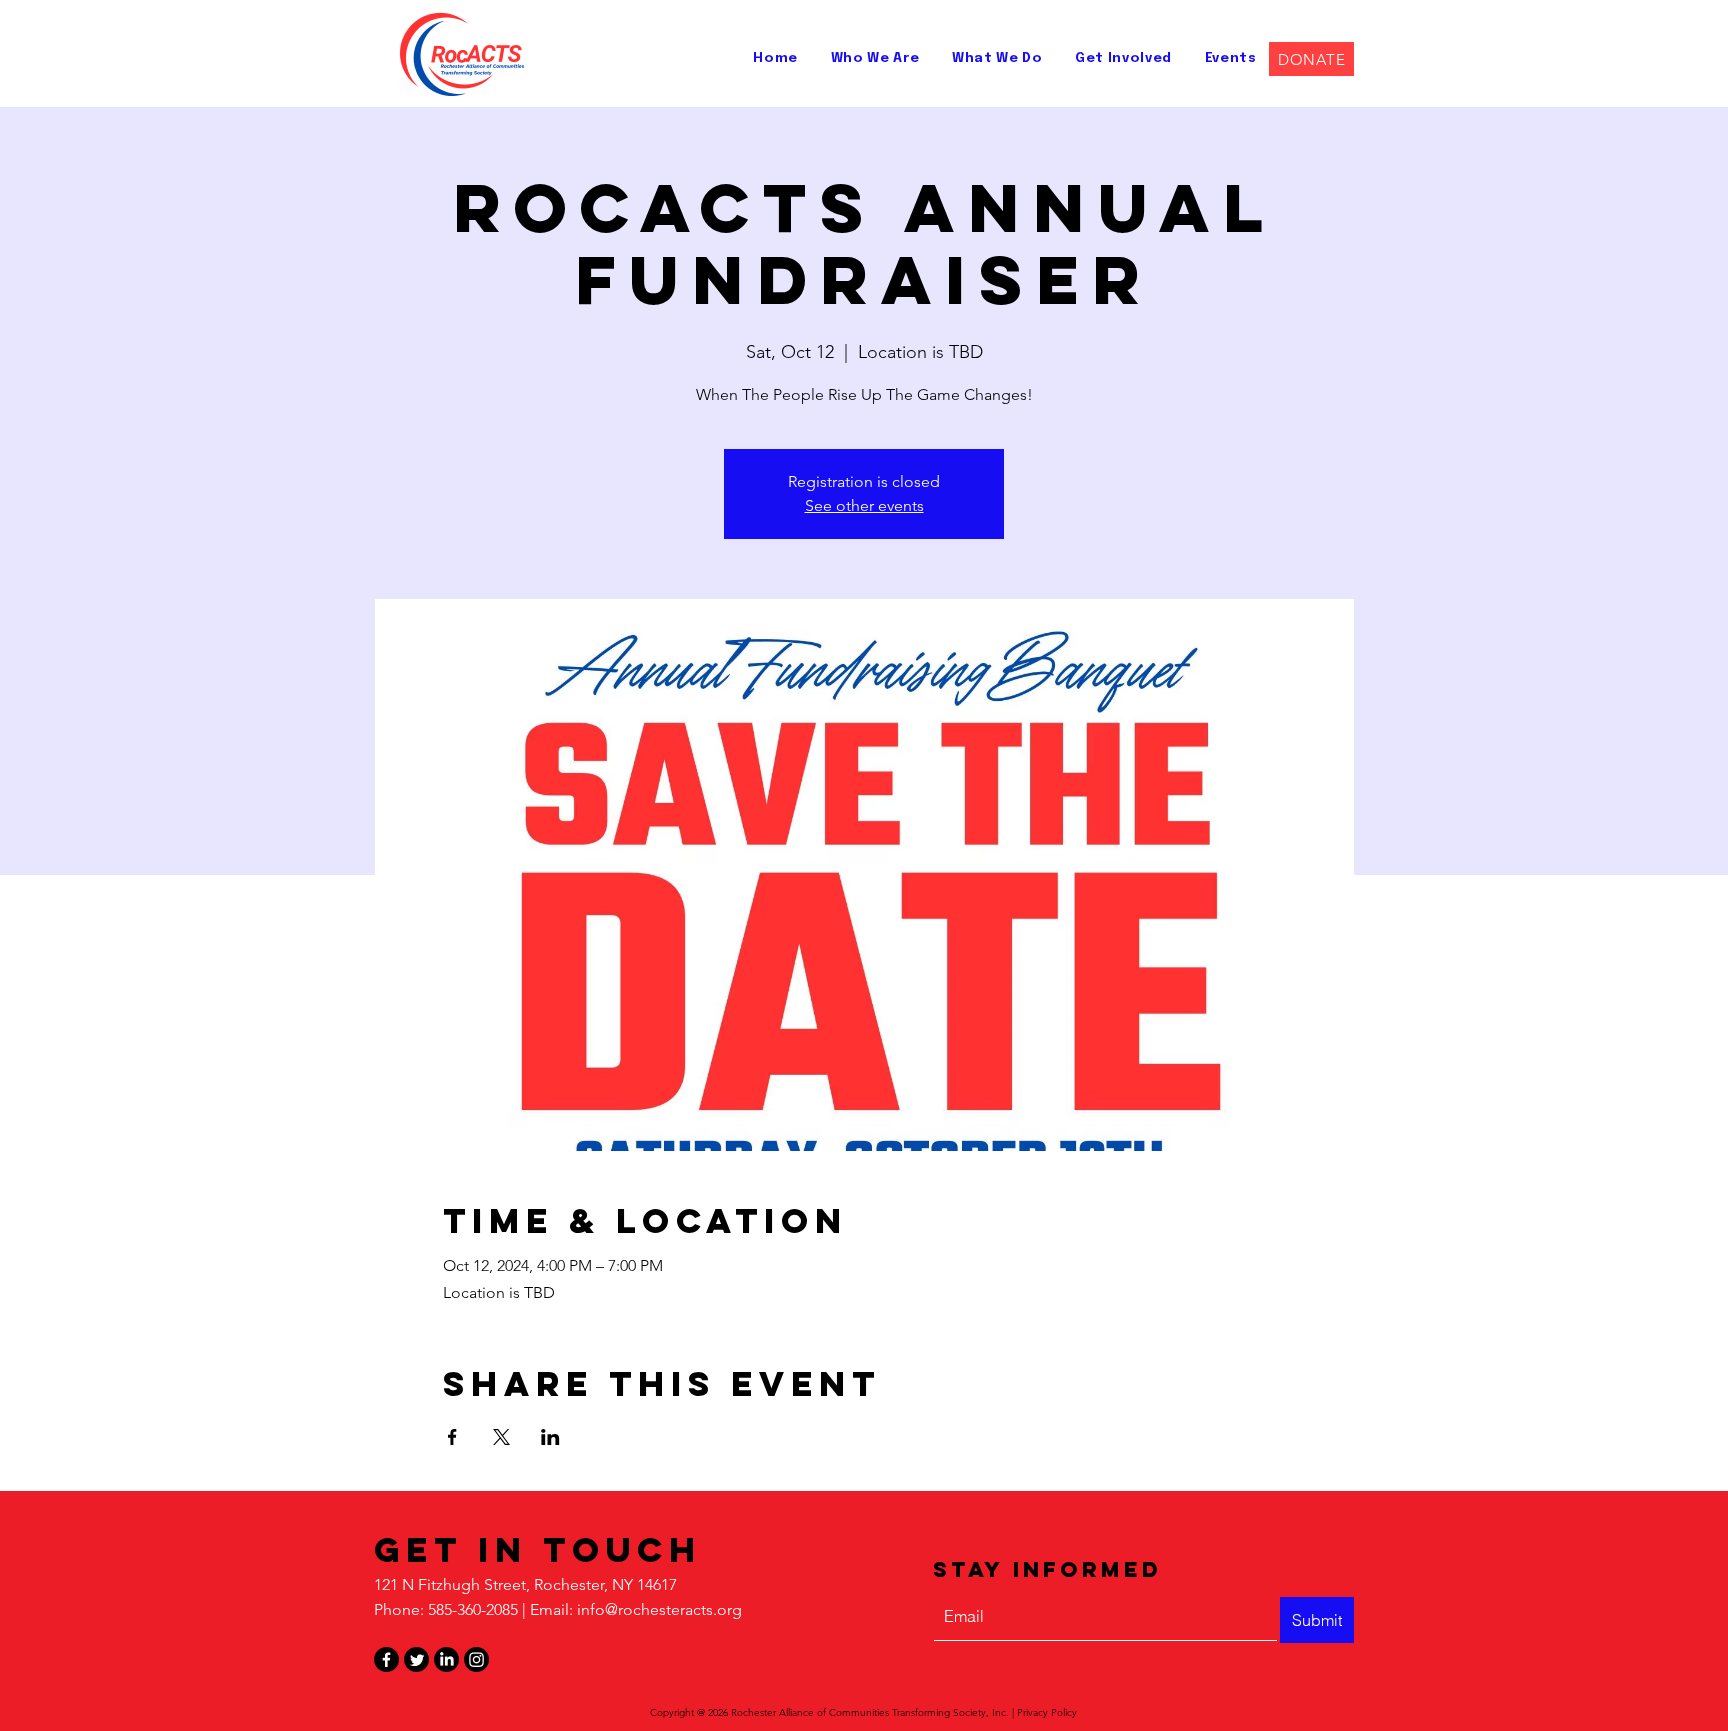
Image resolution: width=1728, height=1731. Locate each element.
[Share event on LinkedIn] (550, 1437)
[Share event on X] (501, 1437)
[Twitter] (416, 1659)
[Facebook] (386, 1659)
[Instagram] (476, 1659)
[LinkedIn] (446, 1659)
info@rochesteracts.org (659, 1609)
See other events (864, 505)
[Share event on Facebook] (452, 1437)
